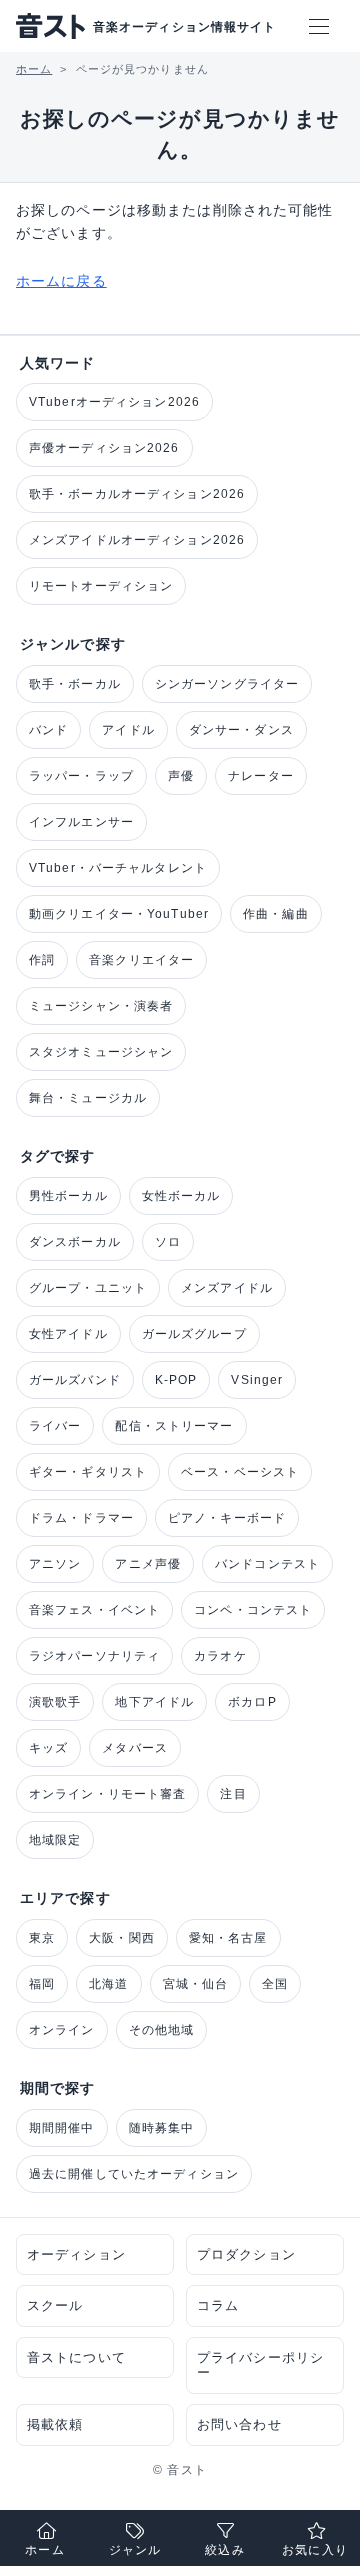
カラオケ (220, 1656)
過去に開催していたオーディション (134, 2174)
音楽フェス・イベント (94, 1610)
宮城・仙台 (196, 1984)
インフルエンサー (81, 822)
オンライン (62, 2030)
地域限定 (55, 1840)
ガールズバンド (75, 1380)
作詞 (42, 960)
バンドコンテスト (267, 1564)
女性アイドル (68, 1334)
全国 (275, 1984)
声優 (181, 776)
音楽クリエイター (141, 960)
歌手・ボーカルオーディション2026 (137, 494)
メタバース (135, 1748)
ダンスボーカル (75, 1242)
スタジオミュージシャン (101, 1052)
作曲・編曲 (276, 914)
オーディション (76, 2254)
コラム (218, 2305)
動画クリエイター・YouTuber (119, 914)
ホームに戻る (61, 281)
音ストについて (76, 2357)
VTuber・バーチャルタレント (118, 868)
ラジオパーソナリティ (94, 1656)
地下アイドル (154, 1702)
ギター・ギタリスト (88, 1472)
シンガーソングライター (227, 684)
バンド (48, 730)
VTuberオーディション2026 (114, 402)
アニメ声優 (148, 1564)
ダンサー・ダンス (241, 730)
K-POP (176, 1380)
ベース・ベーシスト (240, 1472)
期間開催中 (62, 2128)
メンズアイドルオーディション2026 (137, 540)
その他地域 (162, 2030)
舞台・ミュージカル (88, 1098)
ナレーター (261, 776)
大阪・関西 (122, 1938)
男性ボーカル (68, 1196)
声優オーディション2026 (104, 448)
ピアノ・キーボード (227, 1518)
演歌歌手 (55, 1702)
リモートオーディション (101, 586)
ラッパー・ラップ (81, 776)
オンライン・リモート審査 (107, 1794)
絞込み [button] (224, 2550)
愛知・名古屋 (228, 1938)
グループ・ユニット (88, 1288)
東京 (42, 1938)
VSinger (257, 1380)
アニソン (55, 1564)
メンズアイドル (227, 1288)
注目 (233, 1794)
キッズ (48, 1748)
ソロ (168, 1242)
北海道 (108, 1984)
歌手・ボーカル (75, 684)
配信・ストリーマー (174, 1426)
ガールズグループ (194, 1334)
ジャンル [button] (135, 2550)
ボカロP (252, 1702)
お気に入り (315, 2550)
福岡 (42, 1984)
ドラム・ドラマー (81, 1518)
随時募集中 (162, 2128)
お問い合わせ (239, 2424)
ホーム (44, 2550)
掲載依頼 (55, 2424)
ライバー (55, 1426)
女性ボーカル (181, 1196)
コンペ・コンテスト (253, 1610)
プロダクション (246, 2254)
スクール (55, 2305)
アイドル (128, 730)
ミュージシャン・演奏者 (101, 1006)
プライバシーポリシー (260, 2365)
